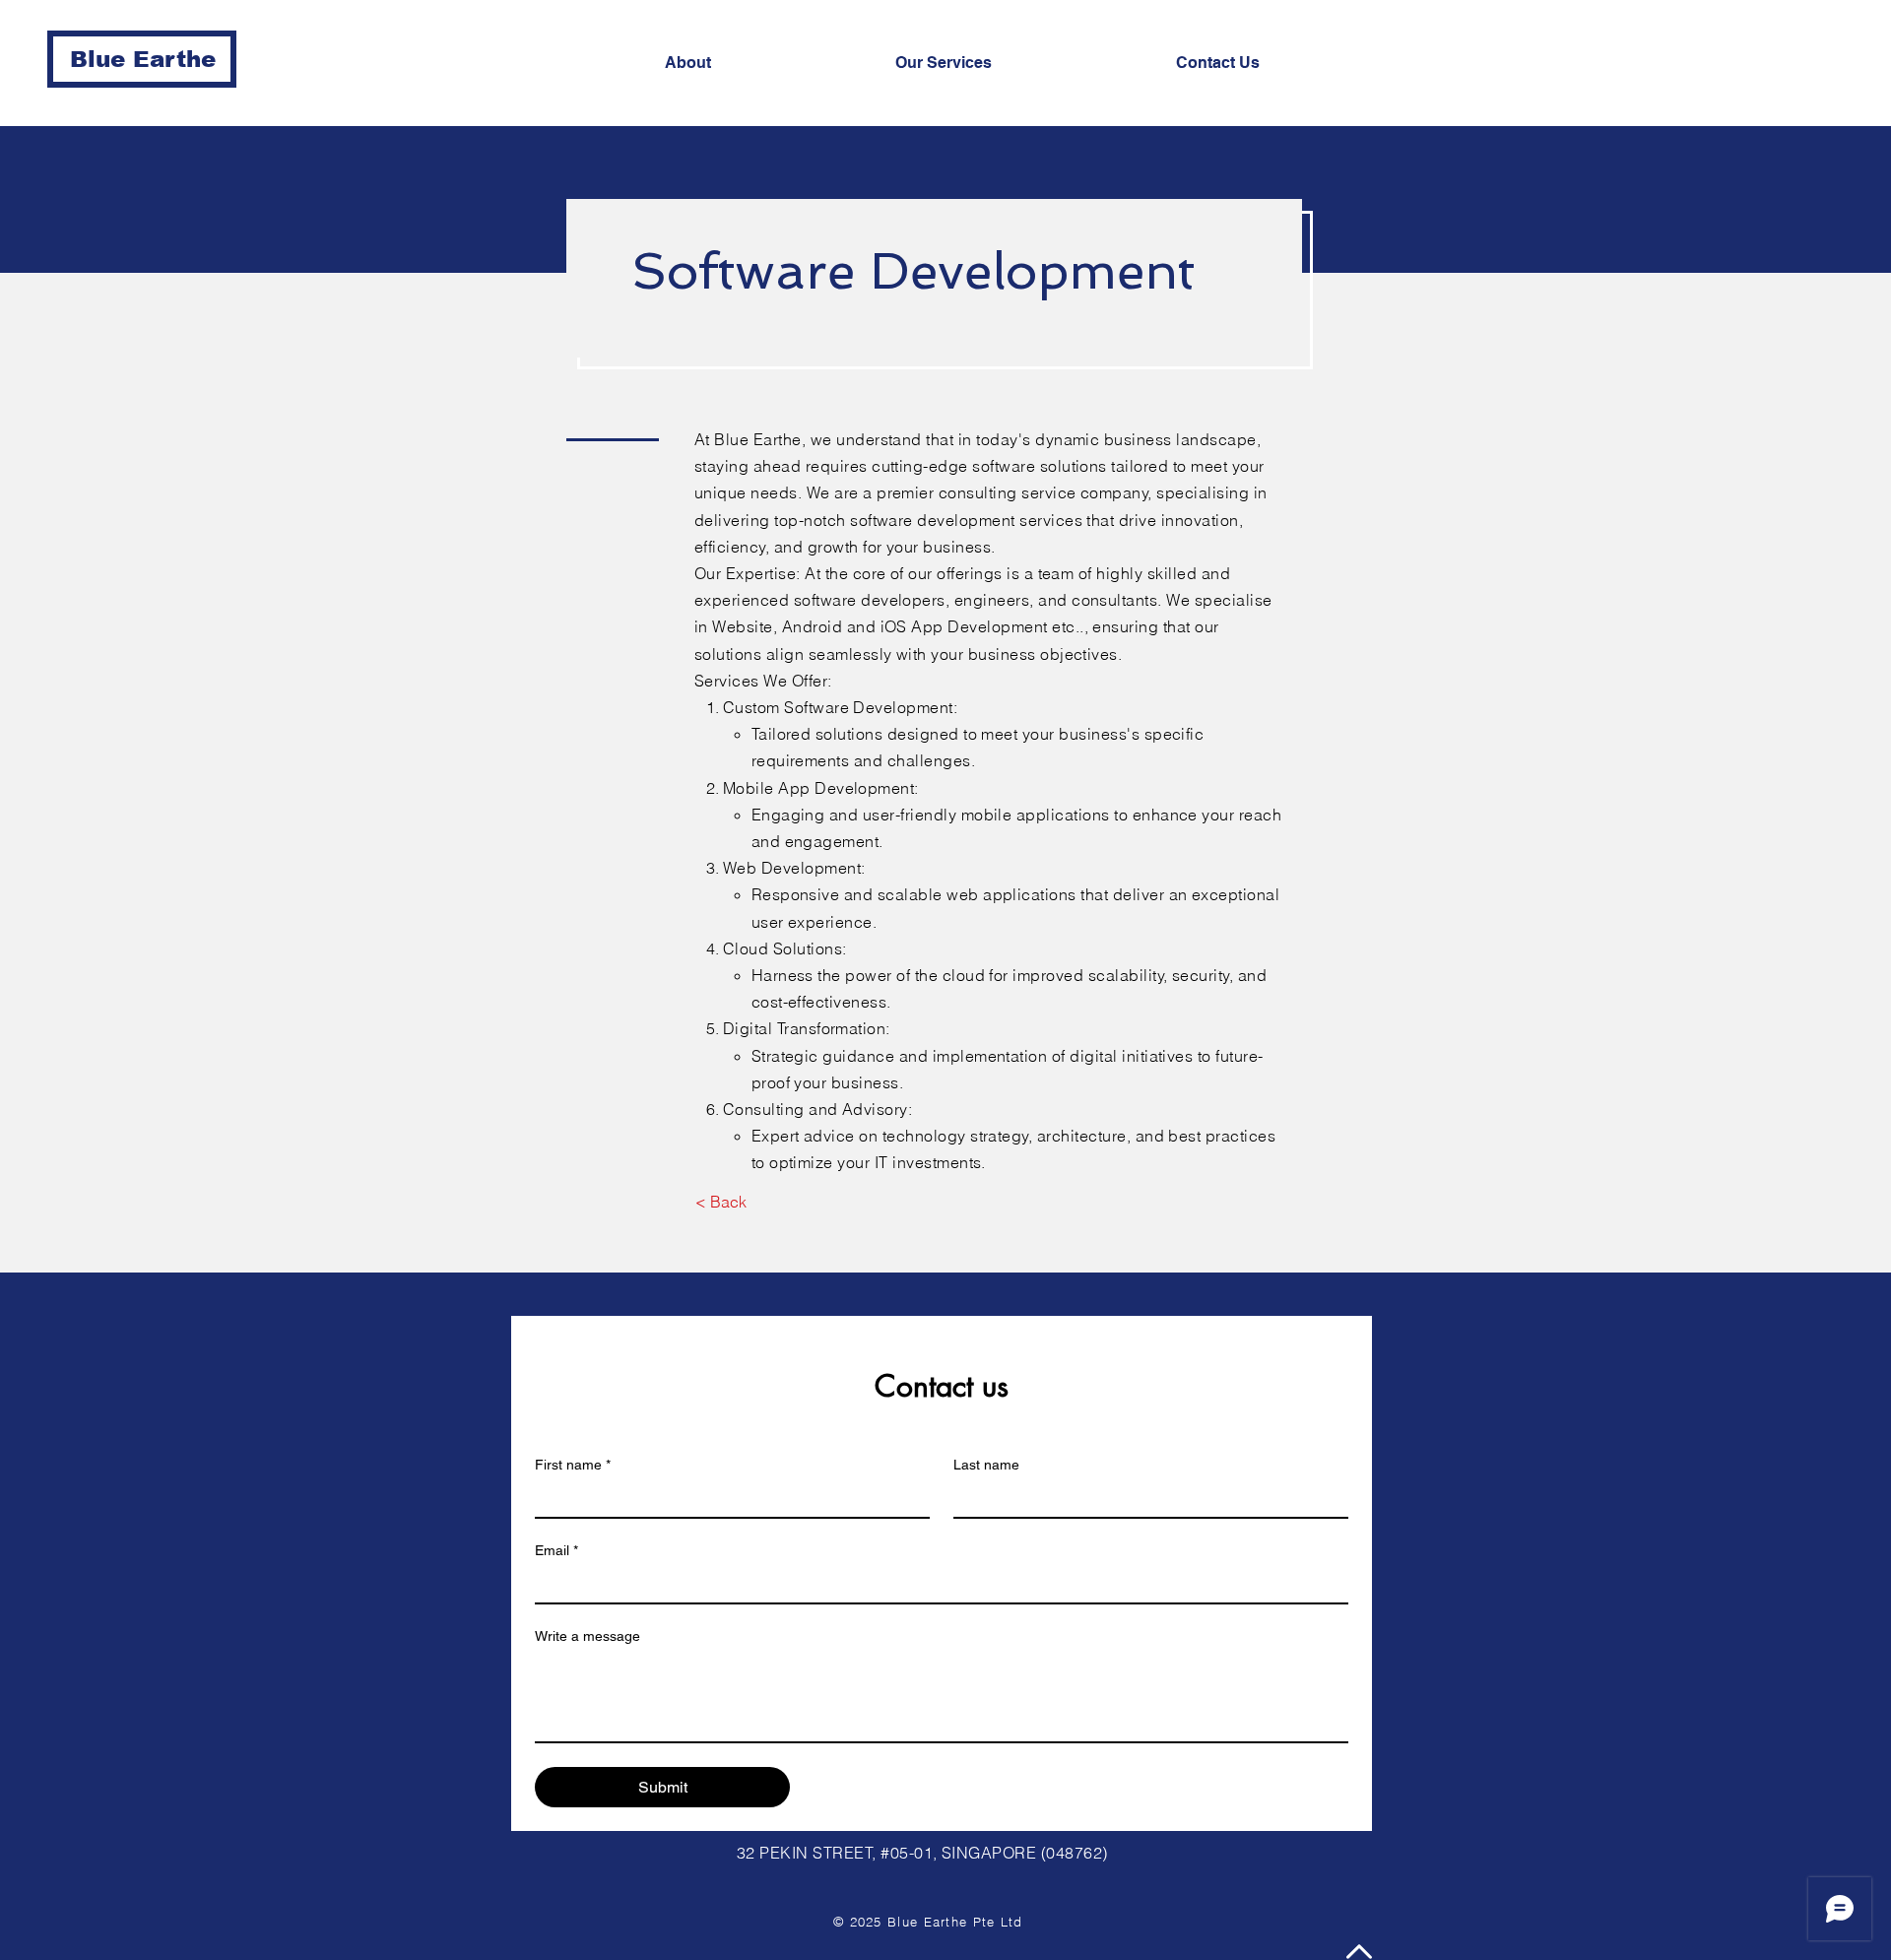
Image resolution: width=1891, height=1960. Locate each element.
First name (573, 1465)
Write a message (587, 1636)
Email (556, 1550)
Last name (986, 1465)
